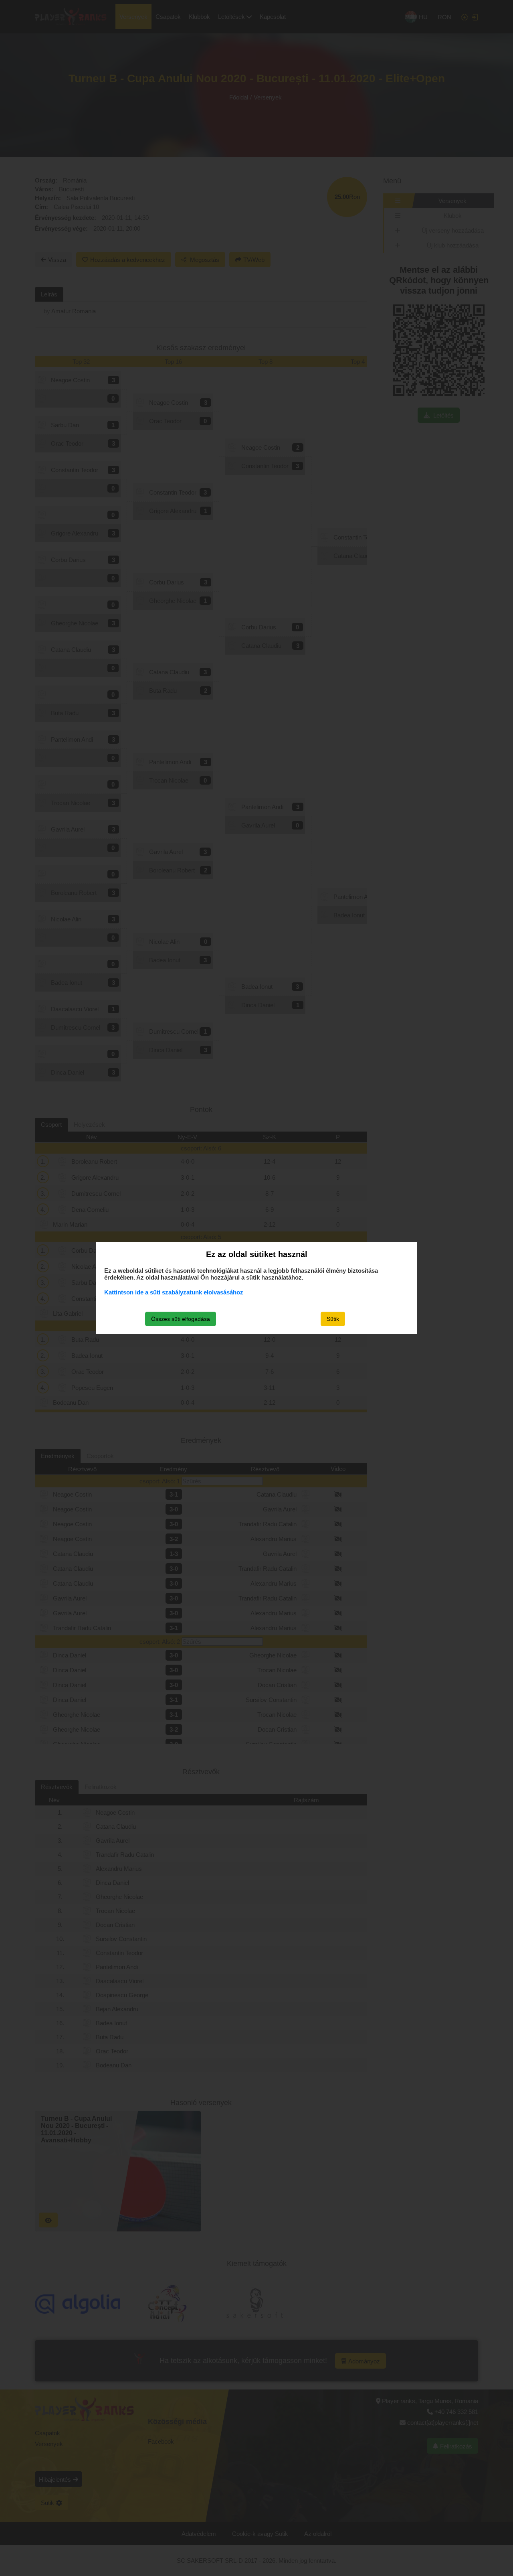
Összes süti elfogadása (181, 1319)
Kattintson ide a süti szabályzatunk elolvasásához (174, 1292)
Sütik (333, 1319)
